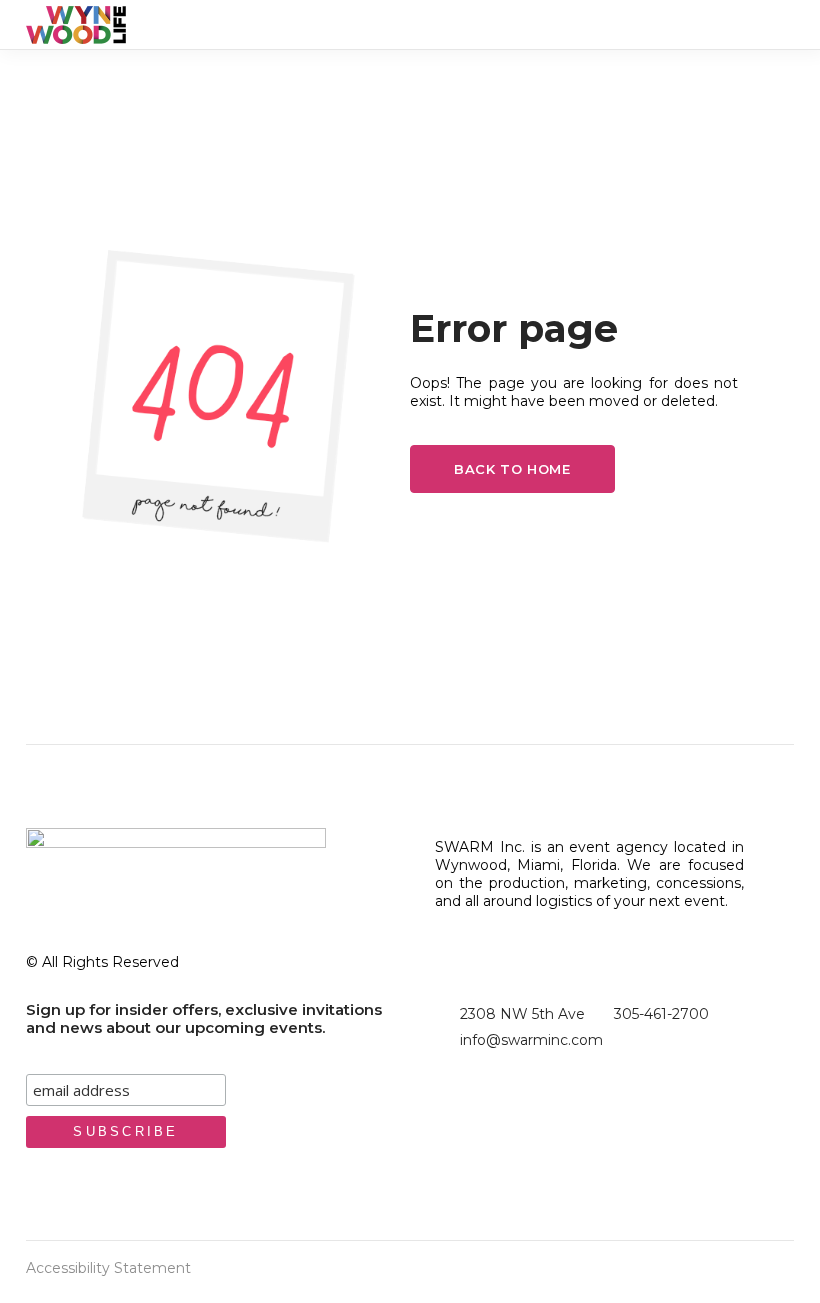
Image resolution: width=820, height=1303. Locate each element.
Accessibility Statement (108, 1268)
